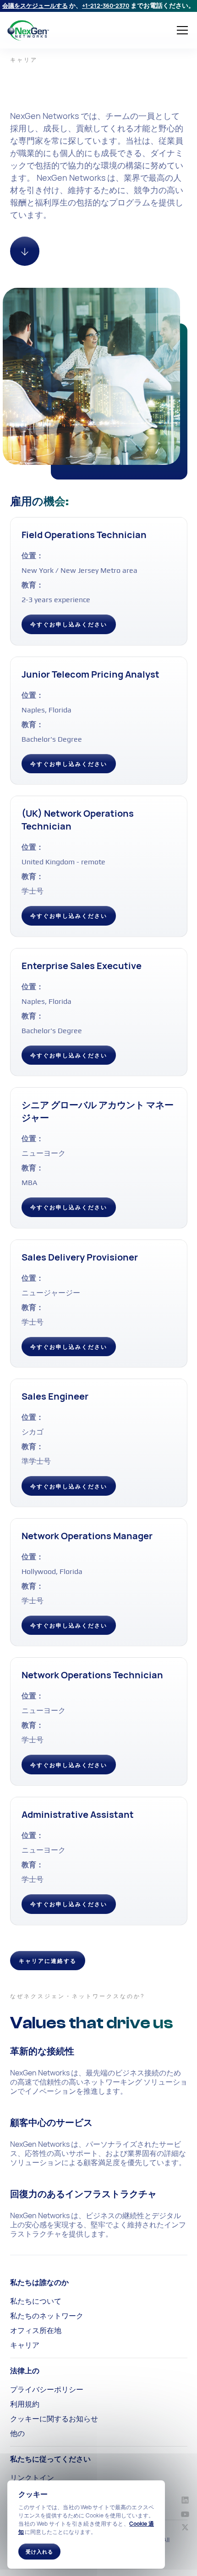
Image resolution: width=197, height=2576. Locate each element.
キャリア (25, 2345)
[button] (181, 30)
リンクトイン (32, 2478)
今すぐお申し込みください (69, 624)
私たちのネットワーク (47, 2316)
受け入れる (39, 2552)
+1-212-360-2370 (106, 5)
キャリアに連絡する (48, 1961)
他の (17, 2433)
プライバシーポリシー (47, 2389)
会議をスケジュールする (35, 5)
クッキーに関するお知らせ (54, 2419)
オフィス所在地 (36, 2330)
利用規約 (25, 2404)
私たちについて (36, 2301)
